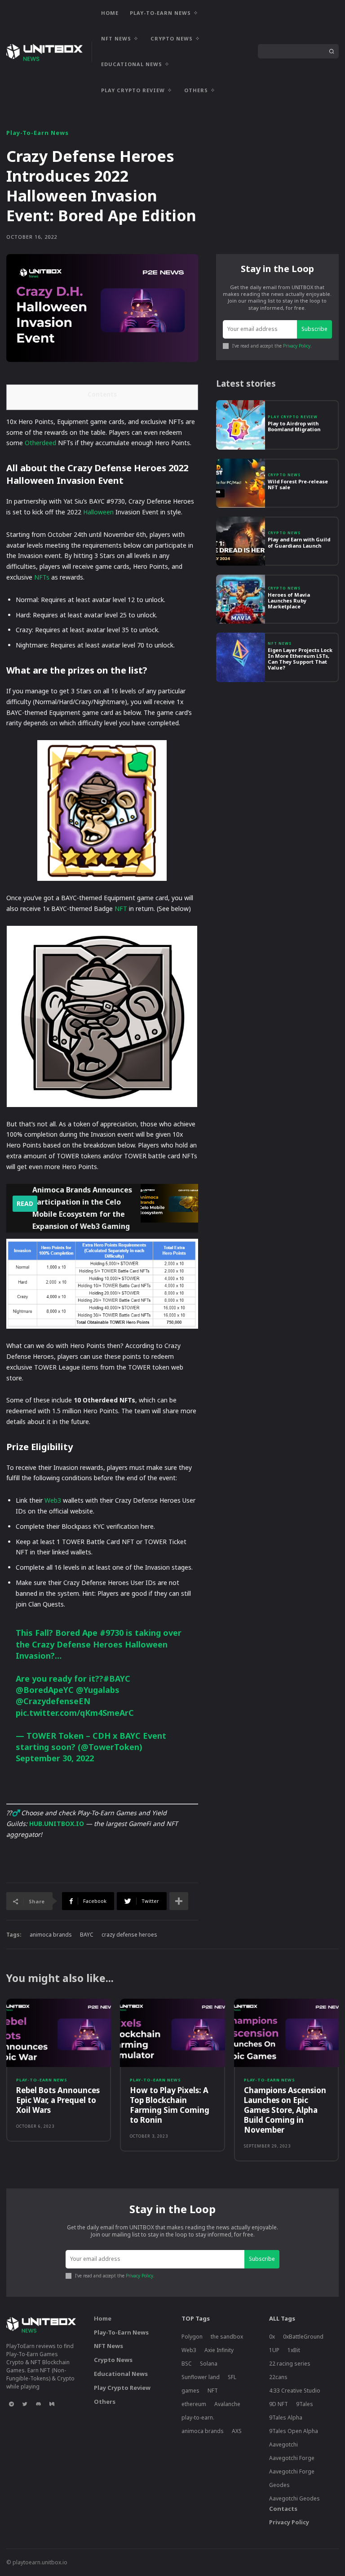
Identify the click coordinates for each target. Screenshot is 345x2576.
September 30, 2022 (55, 1758)
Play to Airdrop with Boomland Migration (294, 426)
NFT (121, 909)
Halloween (98, 512)
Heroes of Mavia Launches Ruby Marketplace (289, 600)
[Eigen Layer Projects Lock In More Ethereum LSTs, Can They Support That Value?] (241, 657)
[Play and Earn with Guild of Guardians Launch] (241, 541)
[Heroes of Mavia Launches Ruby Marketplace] (241, 599)
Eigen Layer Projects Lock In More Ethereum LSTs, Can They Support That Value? (300, 659)
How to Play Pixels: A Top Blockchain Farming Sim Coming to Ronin (170, 2105)
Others (105, 2402)
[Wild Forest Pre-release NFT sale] (241, 483)
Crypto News (284, 475)
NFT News (280, 643)
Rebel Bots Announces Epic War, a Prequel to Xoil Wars (58, 2100)
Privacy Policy (297, 346)
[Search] (332, 51)
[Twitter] (25, 2404)
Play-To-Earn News (38, 133)
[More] (179, 1901)
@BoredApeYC (45, 1690)
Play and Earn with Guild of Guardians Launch (299, 542)
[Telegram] (11, 2404)
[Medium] (52, 2404)
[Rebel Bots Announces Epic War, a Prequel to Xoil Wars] (59, 2033)
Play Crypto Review (293, 417)
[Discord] (38, 2404)
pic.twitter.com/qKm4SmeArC (75, 1713)
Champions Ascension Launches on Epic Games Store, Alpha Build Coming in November (285, 2110)
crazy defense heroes (129, 1935)
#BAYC (117, 1679)
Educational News (121, 2374)
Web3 (53, 1500)
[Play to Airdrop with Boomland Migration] (241, 425)
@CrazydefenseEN (53, 1701)
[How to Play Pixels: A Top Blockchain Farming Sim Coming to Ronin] (172, 2033)
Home (103, 2318)
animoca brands (51, 1935)
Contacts (283, 2509)
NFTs (42, 577)
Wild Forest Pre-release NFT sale (298, 484)
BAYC (87, 1935)
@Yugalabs (98, 1690)
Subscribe (314, 329)
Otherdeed (40, 443)
